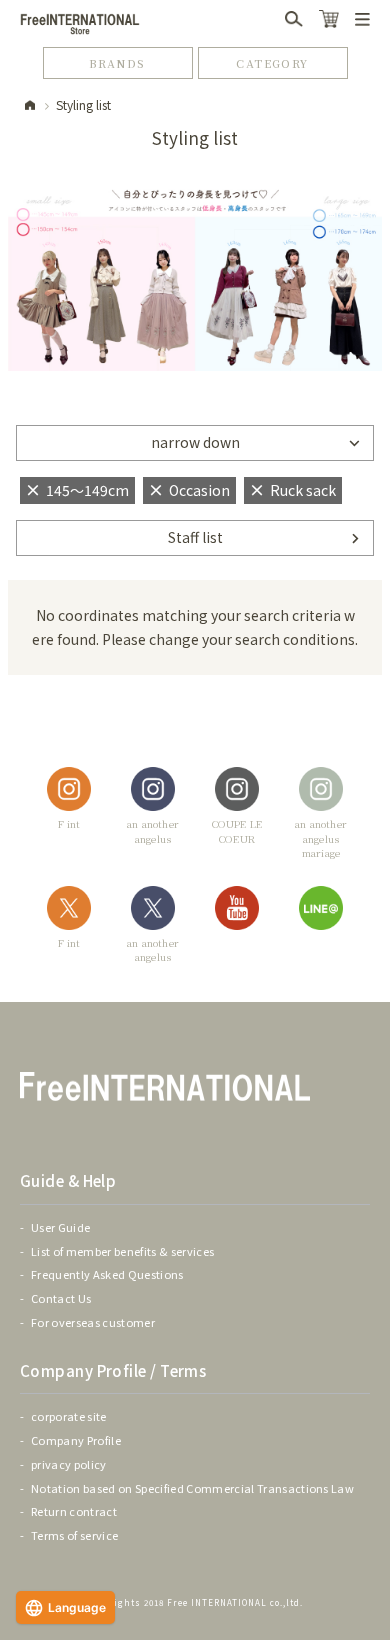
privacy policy (69, 1464)
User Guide (60, 1227)
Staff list (195, 537)
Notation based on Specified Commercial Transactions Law (192, 1488)
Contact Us (61, 1298)
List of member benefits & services (122, 1251)
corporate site (69, 1416)
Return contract (74, 1511)
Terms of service (74, 1535)
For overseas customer (93, 1322)
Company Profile (76, 1440)
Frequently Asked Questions (107, 1274)
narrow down (195, 442)
